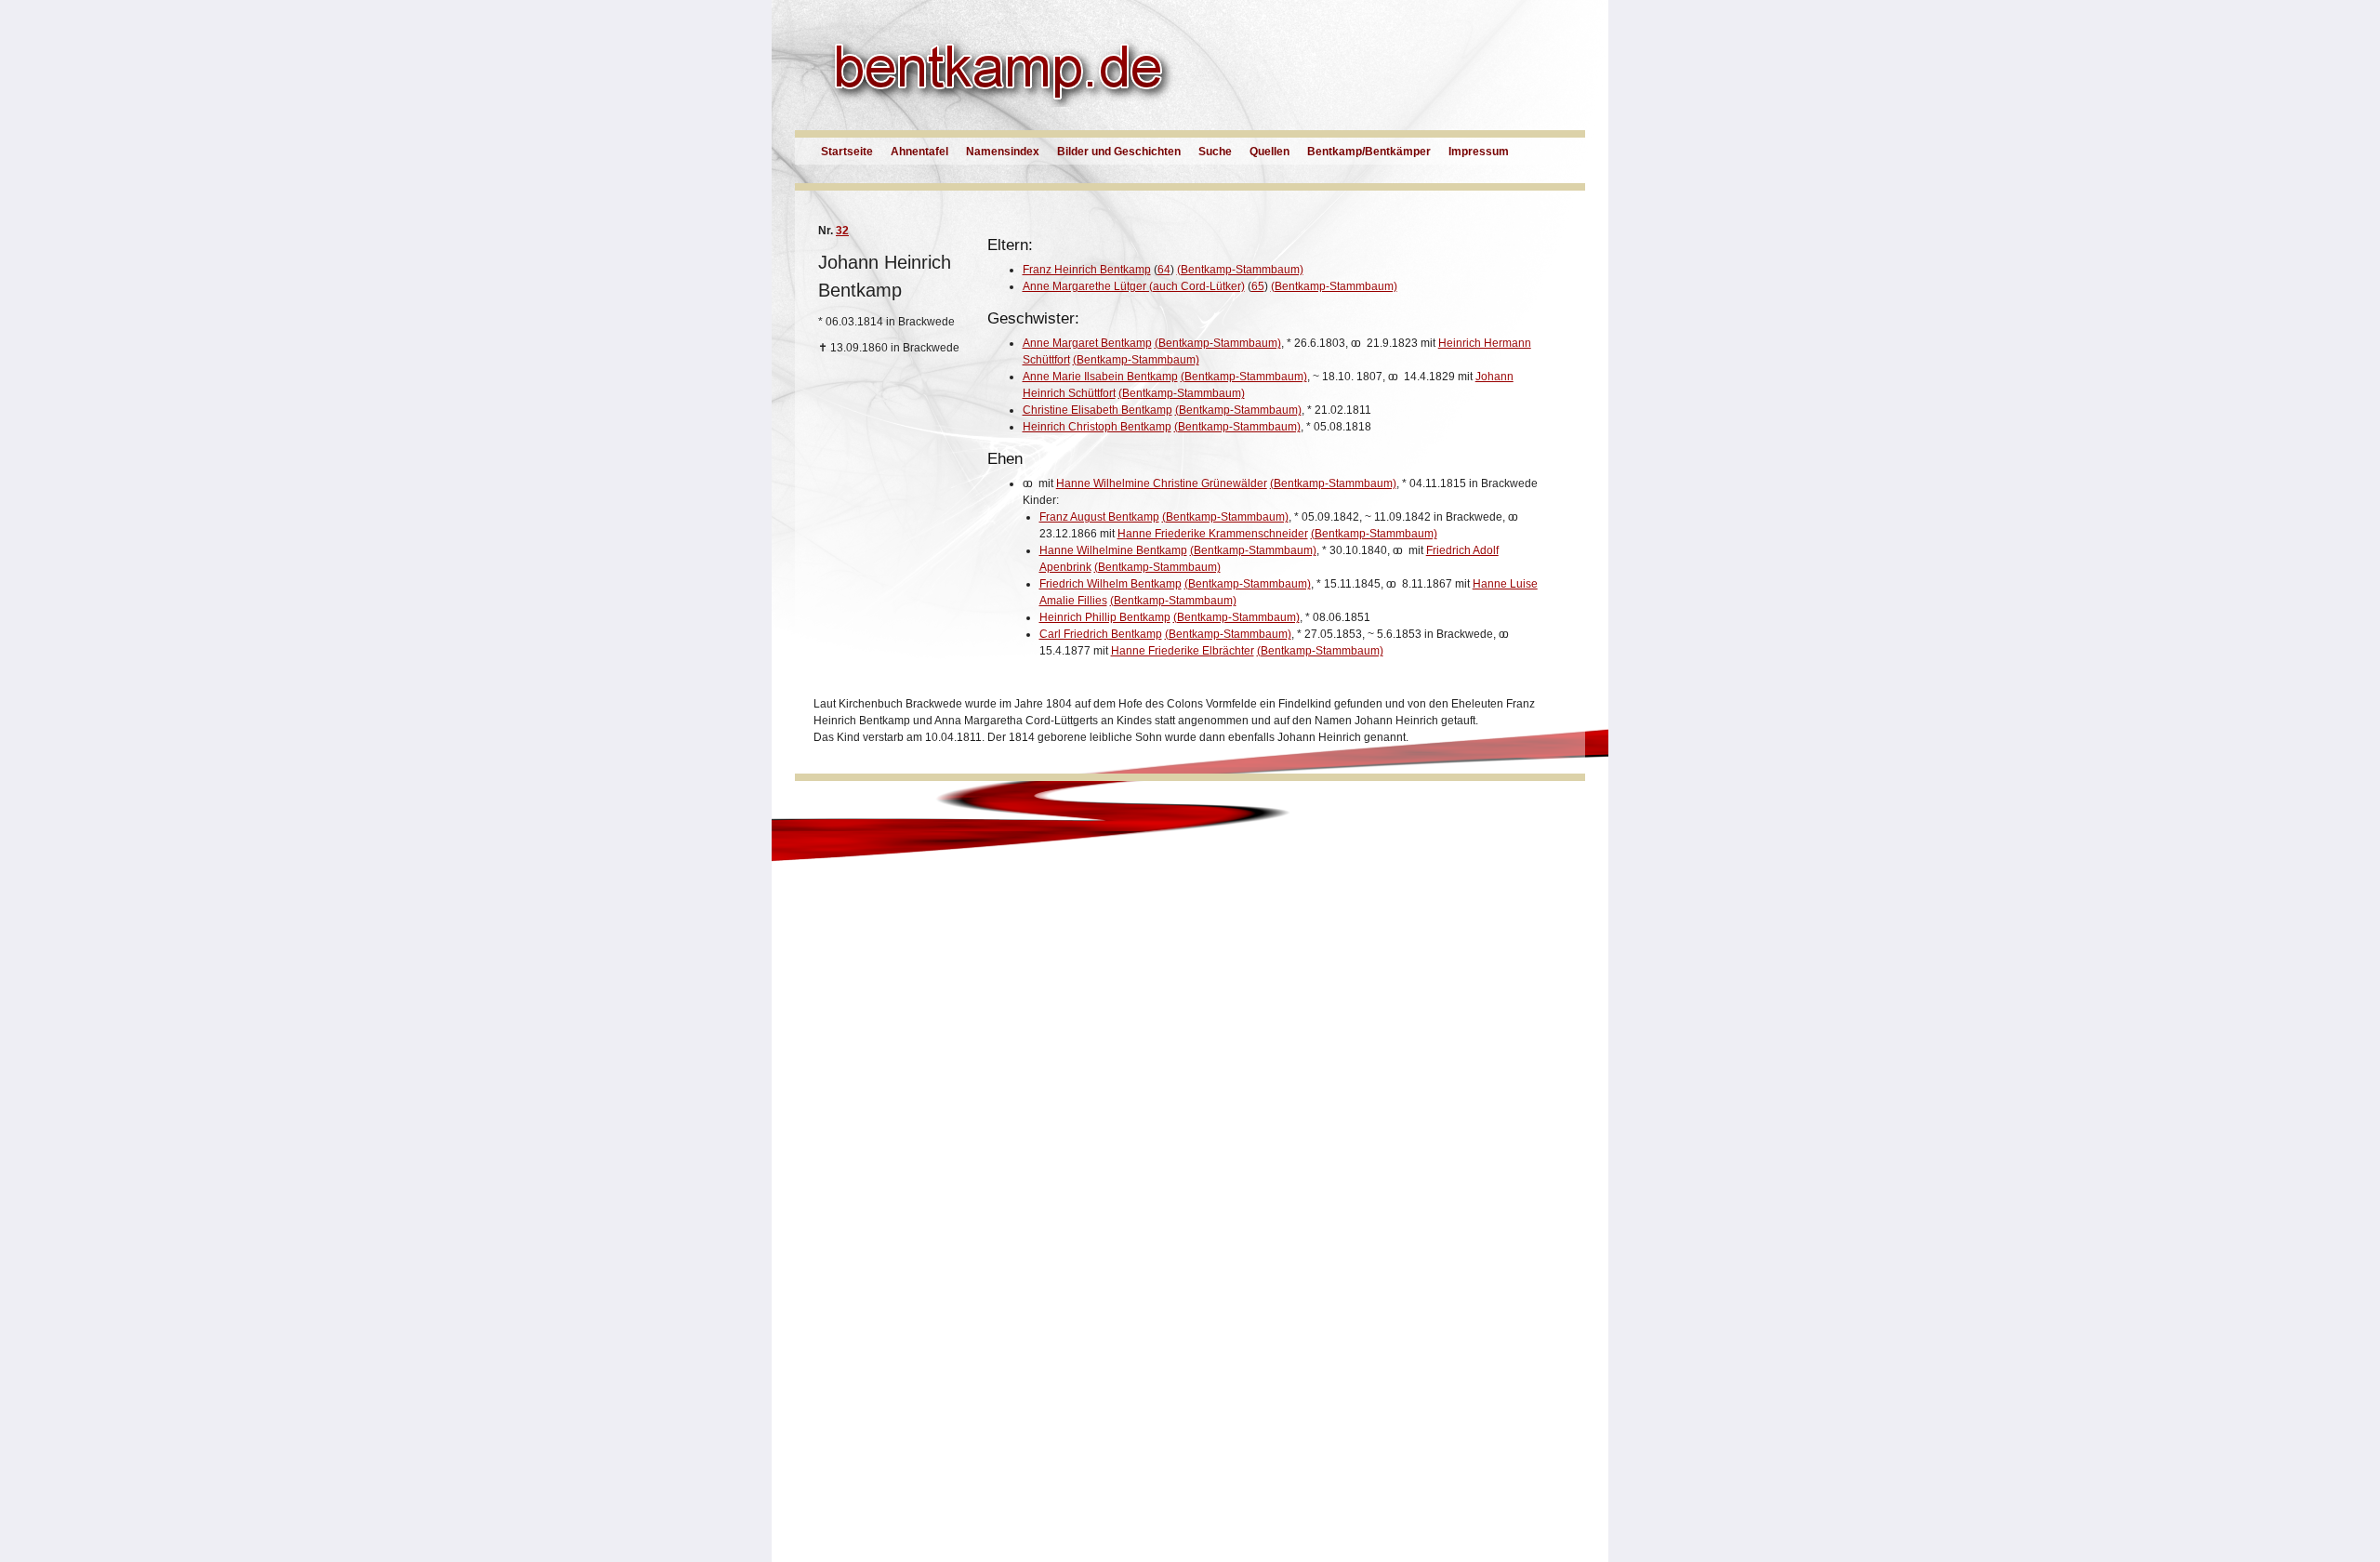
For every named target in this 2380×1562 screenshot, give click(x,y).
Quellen (1269, 152)
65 (1258, 286)
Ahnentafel (919, 152)
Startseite (847, 152)
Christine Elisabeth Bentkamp (1097, 410)
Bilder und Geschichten (1119, 152)
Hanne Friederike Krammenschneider (1213, 534)
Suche (1215, 152)
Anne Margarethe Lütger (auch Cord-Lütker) (1134, 286)
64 (1164, 270)
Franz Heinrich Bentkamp (1087, 270)
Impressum (1479, 152)
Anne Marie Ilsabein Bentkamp (1100, 377)
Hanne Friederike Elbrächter (1183, 651)
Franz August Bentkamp (1099, 517)
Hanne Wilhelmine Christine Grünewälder (1162, 483)
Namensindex (1003, 152)
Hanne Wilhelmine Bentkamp (1113, 550)
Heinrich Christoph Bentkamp (1097, 427)
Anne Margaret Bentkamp (1087, 343)
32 (842, 231)
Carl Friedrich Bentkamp (1101, 634)
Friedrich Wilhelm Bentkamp (1111, 584)
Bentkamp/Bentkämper (1369, 152)
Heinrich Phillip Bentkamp (1105, 617)
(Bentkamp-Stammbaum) (1240, 270)
